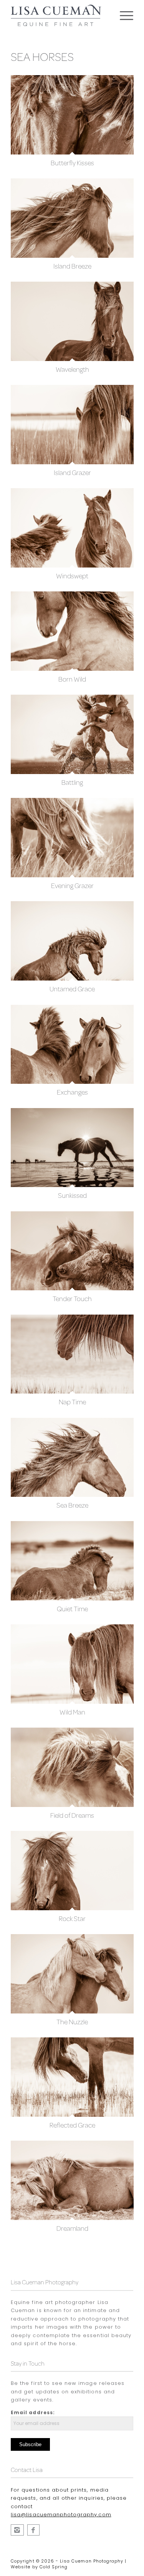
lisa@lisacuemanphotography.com (61, 2515)
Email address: (33, 2412)
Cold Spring (54, 2567)
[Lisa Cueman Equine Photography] (17, 2530)
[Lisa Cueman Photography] (33, 2530)
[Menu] (123, 15)
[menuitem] (123, 15)
